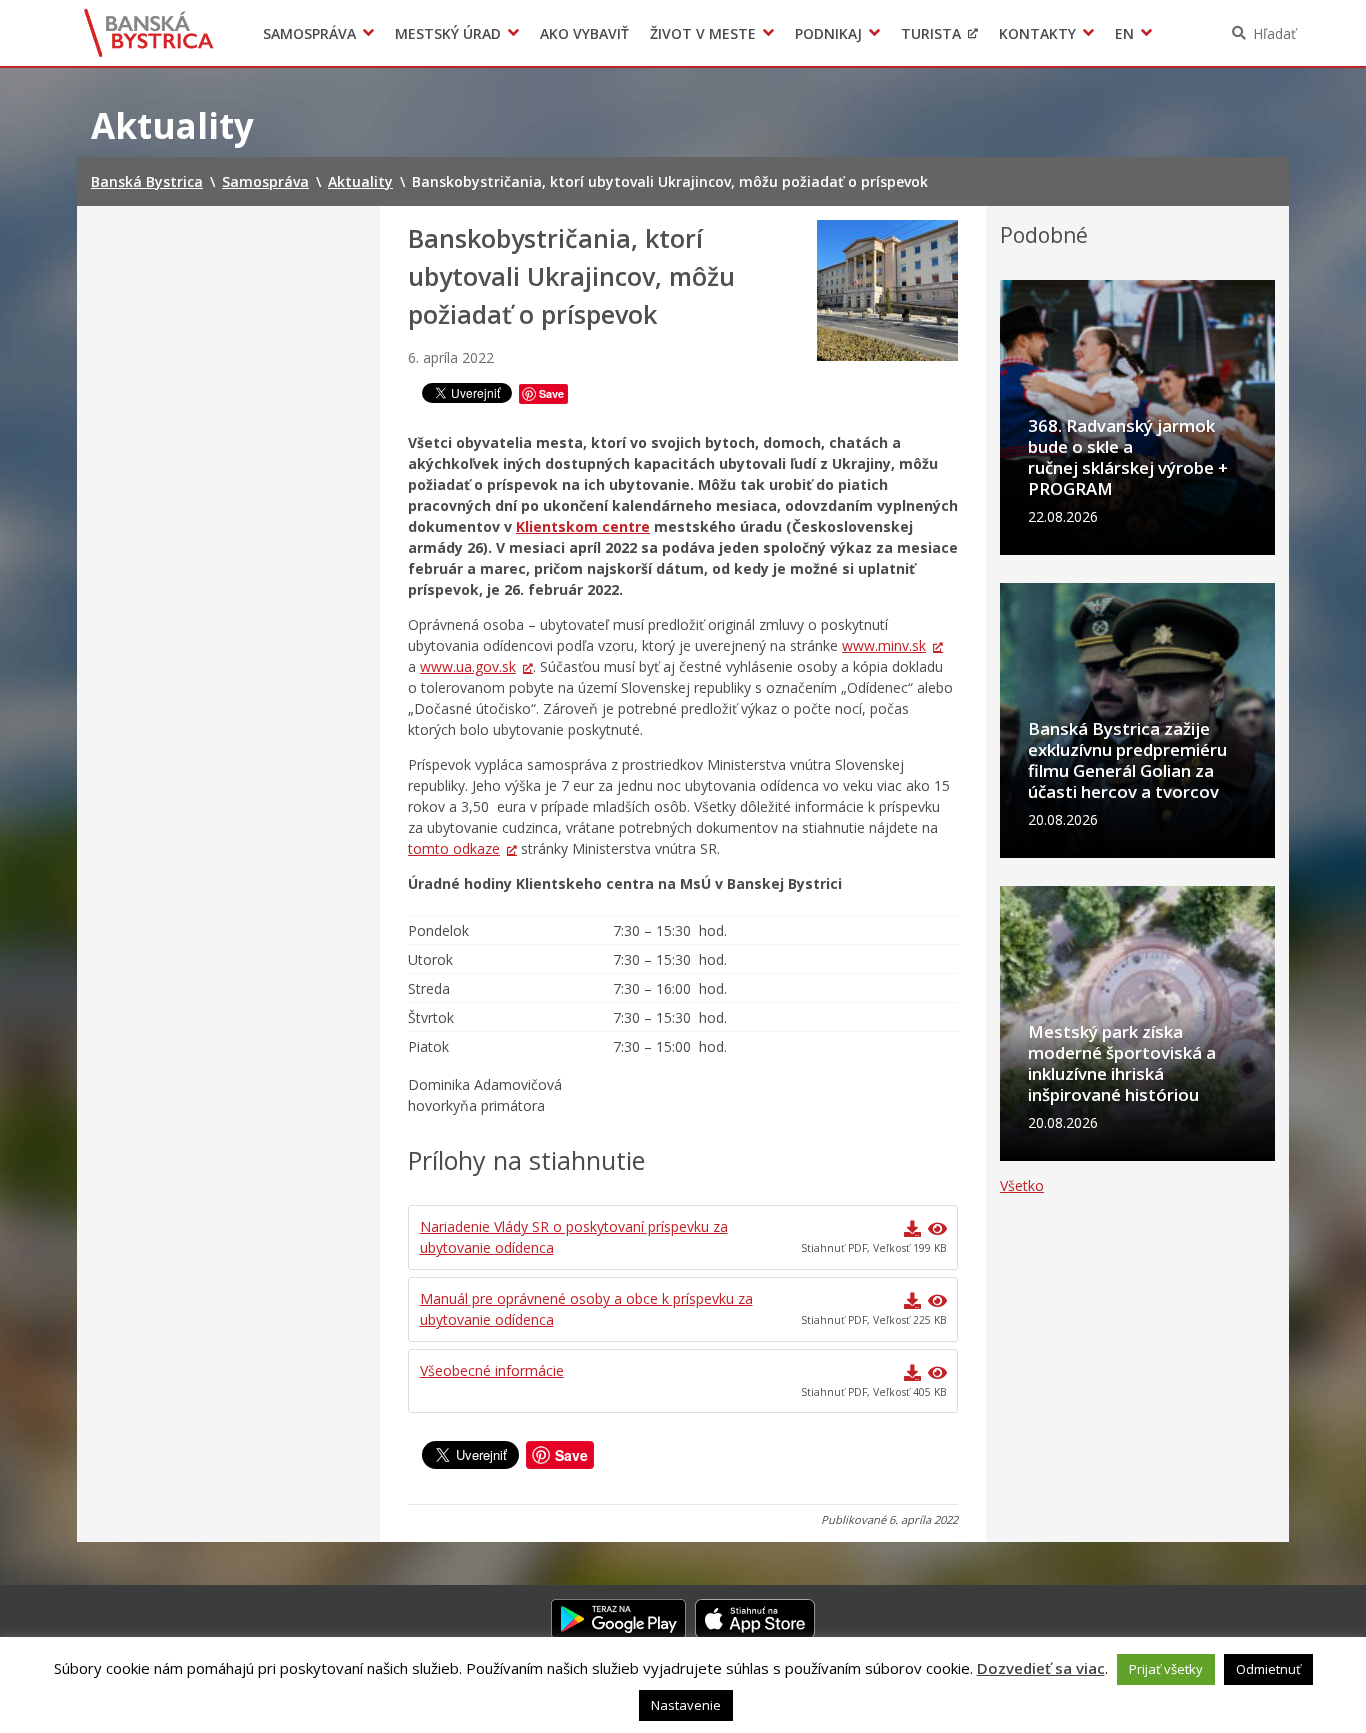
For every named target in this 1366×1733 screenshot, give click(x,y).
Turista (931, 33)
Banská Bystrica (149, 33)
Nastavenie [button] (686, 1705)
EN (1124, 33)
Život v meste (703, 33)
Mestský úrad (448, 33)
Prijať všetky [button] (1166, 1669)
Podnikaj (828, 33)
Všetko (1022, 1185)
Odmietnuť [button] (1268, 1669)
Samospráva (309, 33)
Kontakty (1037, 33)
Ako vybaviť (584, 33)
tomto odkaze (454, 848)
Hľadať (1274, 33)
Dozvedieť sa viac (1041, 1668)
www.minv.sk (884, 645)
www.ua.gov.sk (468, 666)
